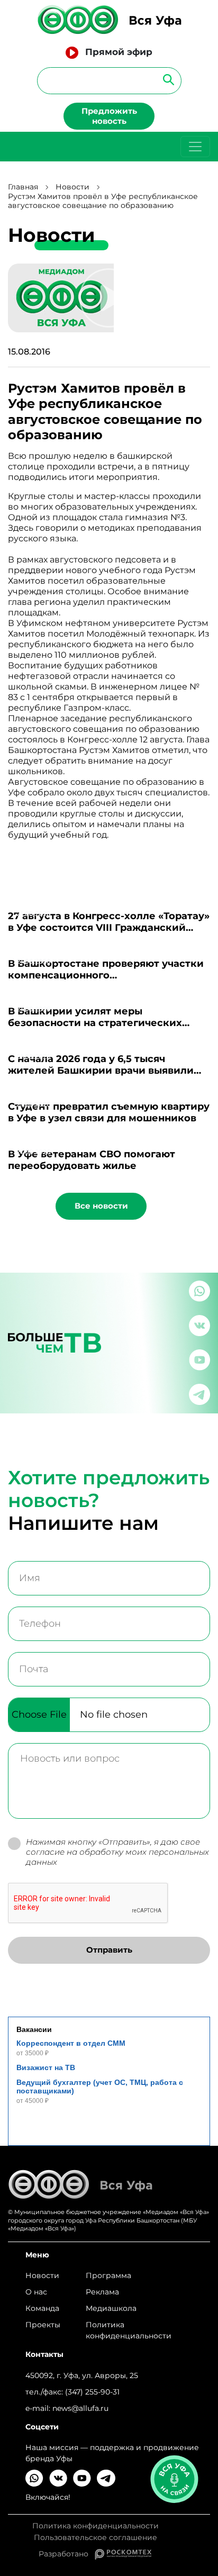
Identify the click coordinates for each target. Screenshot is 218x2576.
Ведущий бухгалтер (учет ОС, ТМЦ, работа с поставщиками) (100, 2087)
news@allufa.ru (80, 2408)
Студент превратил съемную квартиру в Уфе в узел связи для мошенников (109, 1112)
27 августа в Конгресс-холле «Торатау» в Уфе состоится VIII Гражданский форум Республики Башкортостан (109, 928)
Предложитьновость (109, 116)
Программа (108, 2275)
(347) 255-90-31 (92, 2392)
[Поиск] (165, 79)
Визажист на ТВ (46, 2067)
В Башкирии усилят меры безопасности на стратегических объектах (95, 1023)
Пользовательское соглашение (96, 2538)
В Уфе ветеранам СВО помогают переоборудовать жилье (92, 1160)
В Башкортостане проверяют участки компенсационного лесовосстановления (106, 975)
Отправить (109, 1950)
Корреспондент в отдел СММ (71, 2043)
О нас (36, 2292)
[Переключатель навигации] (195, 147)
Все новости (101, 1206)
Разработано (67, 2554)
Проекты (43, 2325)
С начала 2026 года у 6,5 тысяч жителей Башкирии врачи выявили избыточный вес (101, 1071)
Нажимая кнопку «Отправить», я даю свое (117, 1852)
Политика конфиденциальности (129, 2330)
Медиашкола (111, 2308)
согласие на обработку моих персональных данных (117, 1857)
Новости (72, 187)
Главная (23, 187)
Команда (42, 2308)
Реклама (102, 2292)
